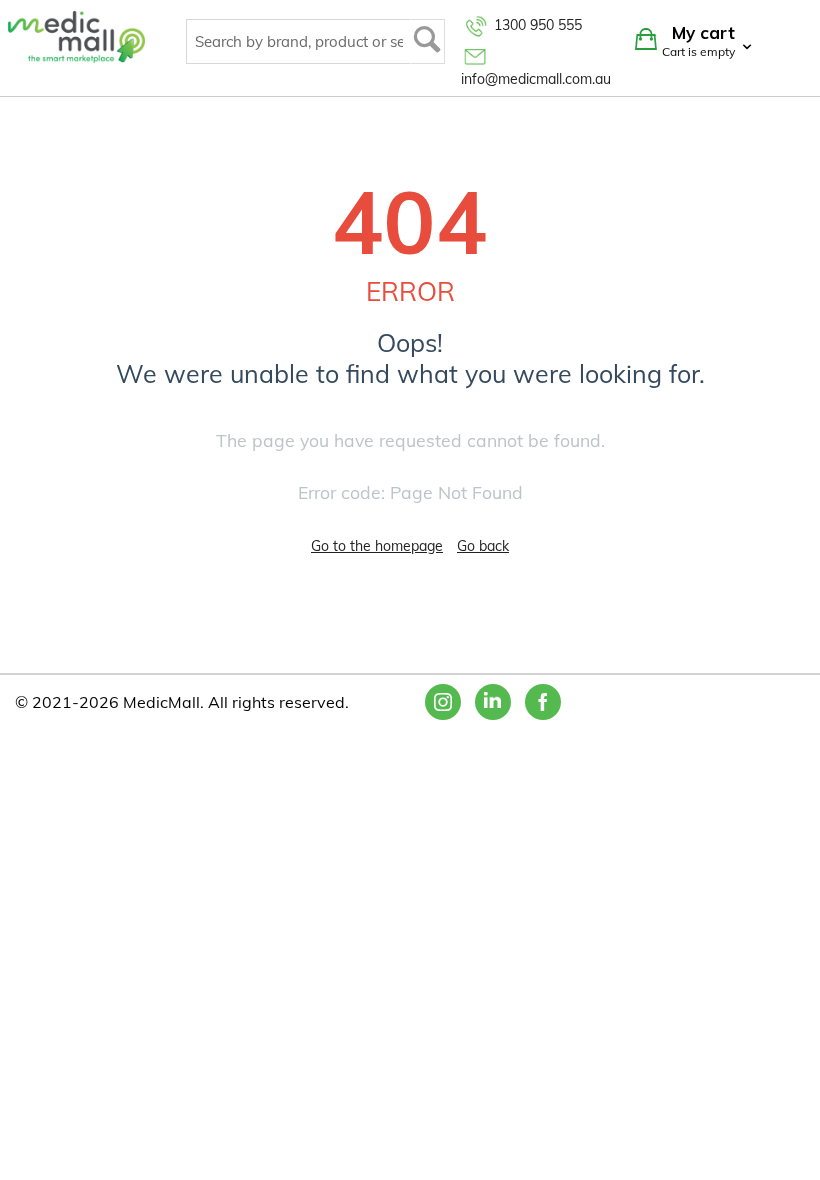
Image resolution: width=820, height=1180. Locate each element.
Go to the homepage (377, 546)
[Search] (427, 41)
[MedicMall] (76, 36)
